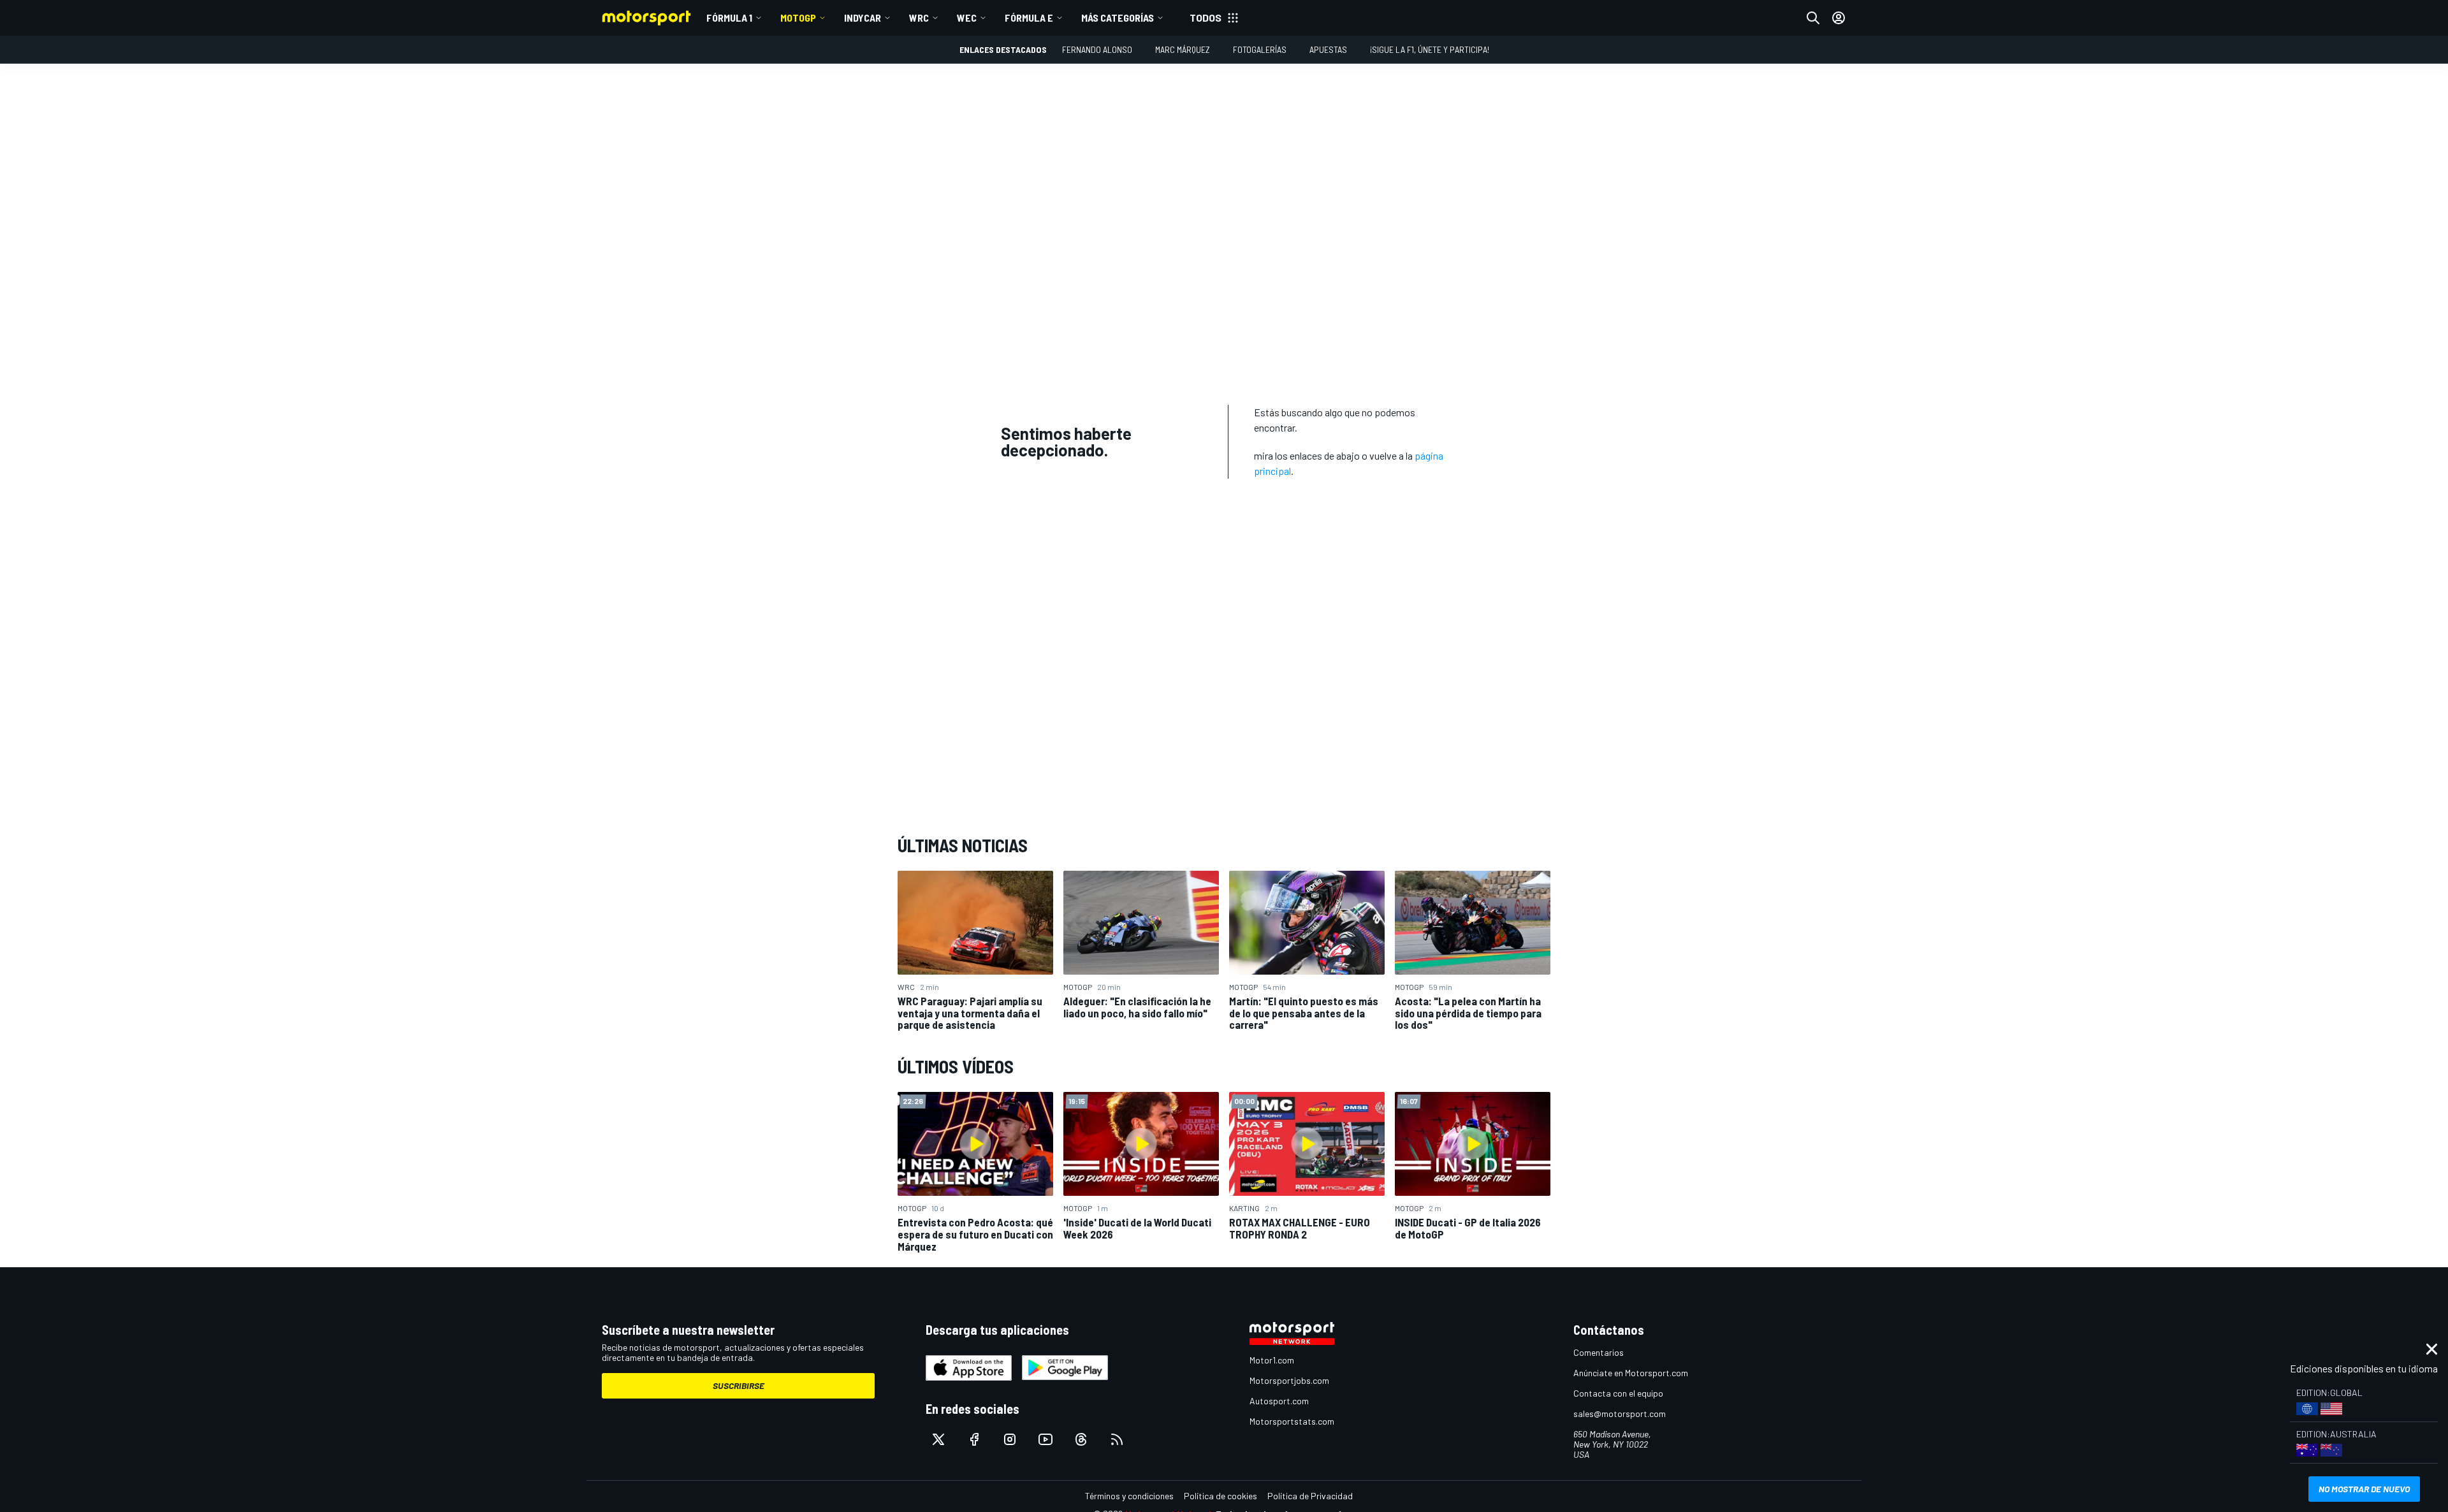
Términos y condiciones (1129, 1496)
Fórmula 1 (729, 18)
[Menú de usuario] (1839, 18)
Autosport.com (1279, 1401)
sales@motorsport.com (1620, 1414)
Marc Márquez (1183, 49)
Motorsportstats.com (1292, 1421)
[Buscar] (1813, 18)
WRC (919, 18)
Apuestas (1328, 49)
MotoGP (798, 18)
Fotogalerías (1260, 49)
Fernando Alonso (1097, 49)
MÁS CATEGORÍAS (1118, 18)
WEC (967, 18)
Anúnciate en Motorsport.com (1631, 1373)
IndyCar (863, 18)
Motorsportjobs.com (1289, 1380)
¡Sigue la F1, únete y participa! (1430, 49)
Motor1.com (1272, 1360)
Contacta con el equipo (1618, 1393)
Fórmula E (1029, 18)
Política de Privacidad (1310, 1496)
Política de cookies (1220, 1496)
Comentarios (1599, 1352)
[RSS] (1117, 1439)
